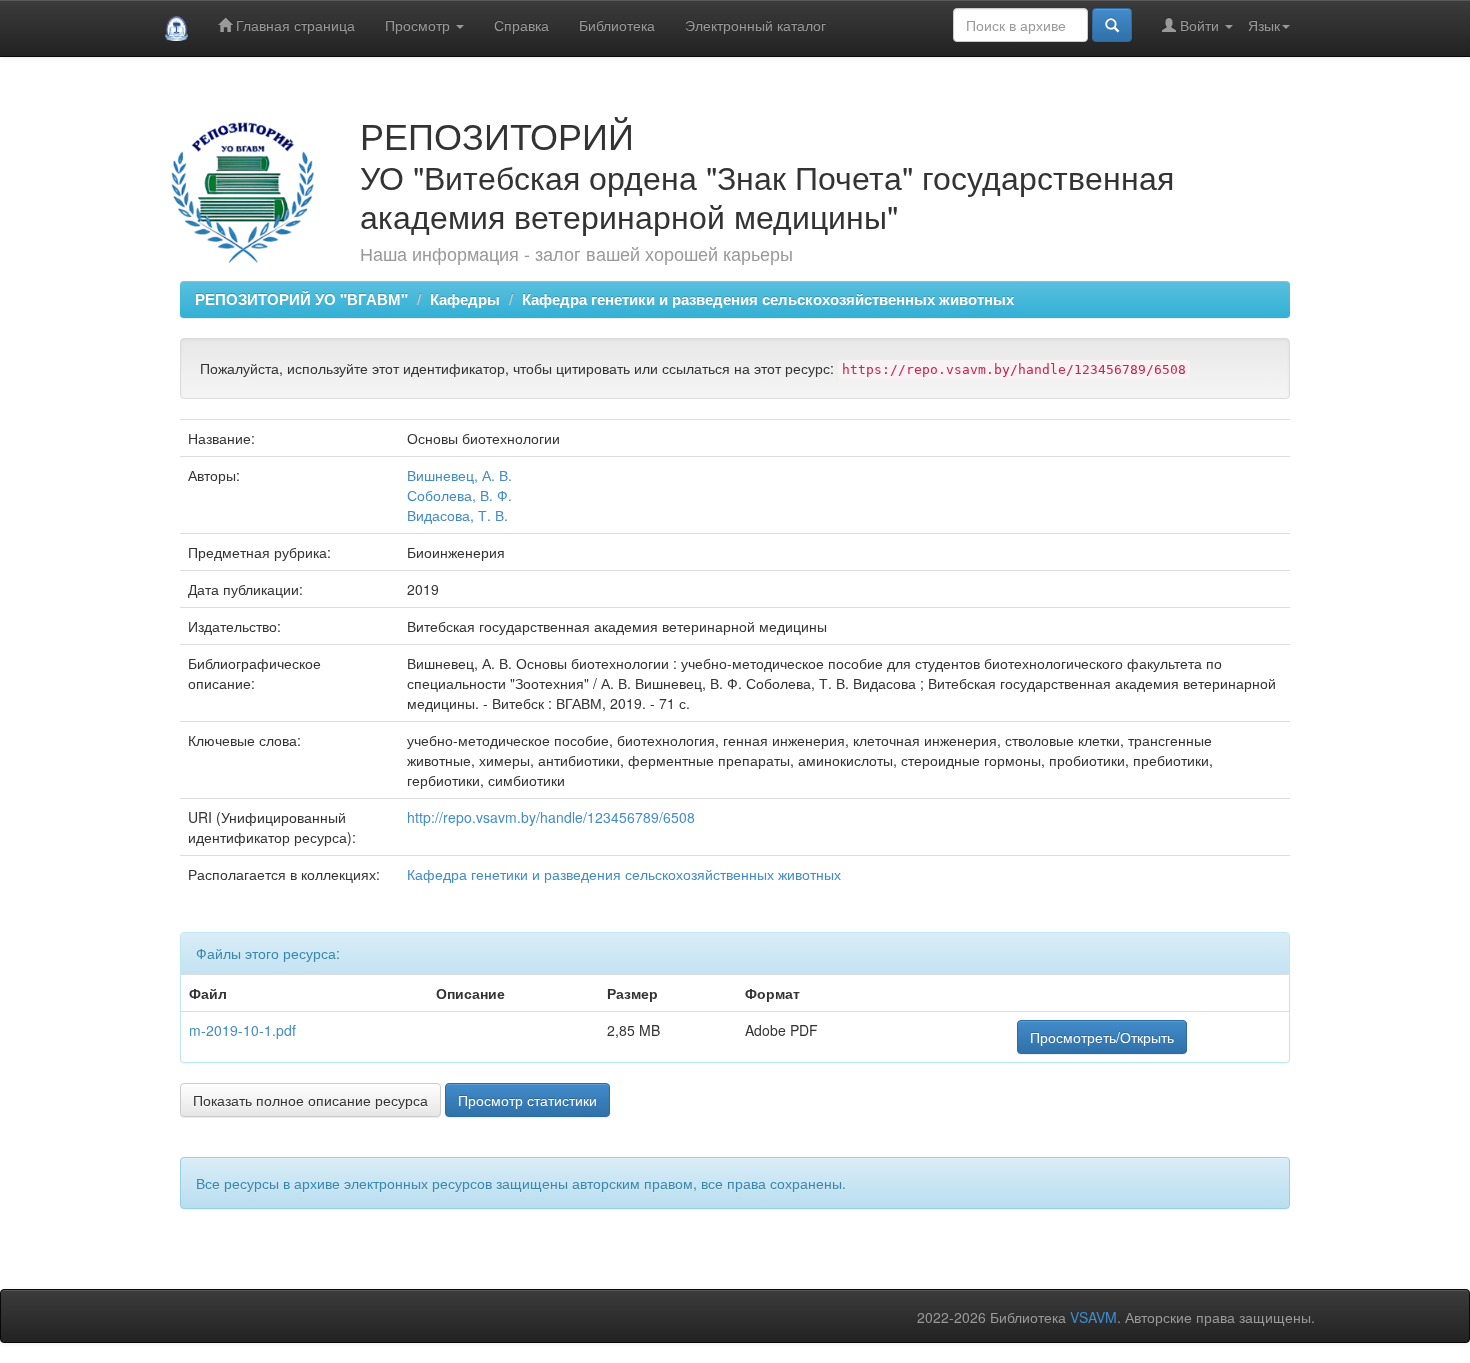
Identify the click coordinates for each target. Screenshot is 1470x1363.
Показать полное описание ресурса (310, 1100)
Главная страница (293, 25)
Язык (1264, 25)
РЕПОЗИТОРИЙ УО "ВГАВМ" (301, 299)
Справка (521, 25)
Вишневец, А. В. (459, 475)
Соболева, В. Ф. (459, 495)
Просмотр (419, 25)
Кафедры (465, 299)
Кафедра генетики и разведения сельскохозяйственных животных (768, 299)
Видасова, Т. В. (457, 515)
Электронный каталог (755, 25)
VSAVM (1093, 1317)
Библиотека (617, 25)
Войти (1199, 25)
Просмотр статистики (527, 1100)
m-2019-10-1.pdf (242, 1030)
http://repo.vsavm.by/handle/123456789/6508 (551, 817)
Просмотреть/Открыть (1102, 1037)
